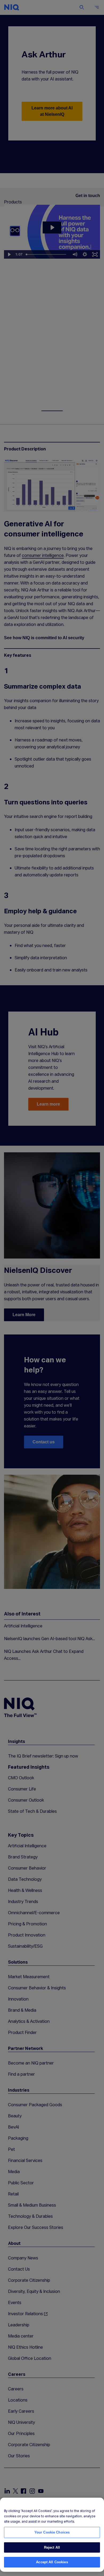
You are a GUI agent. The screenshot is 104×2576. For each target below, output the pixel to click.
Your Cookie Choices (52, 2532)
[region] (52, 2535)
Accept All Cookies (52, 2562)
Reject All (52, 2547)
